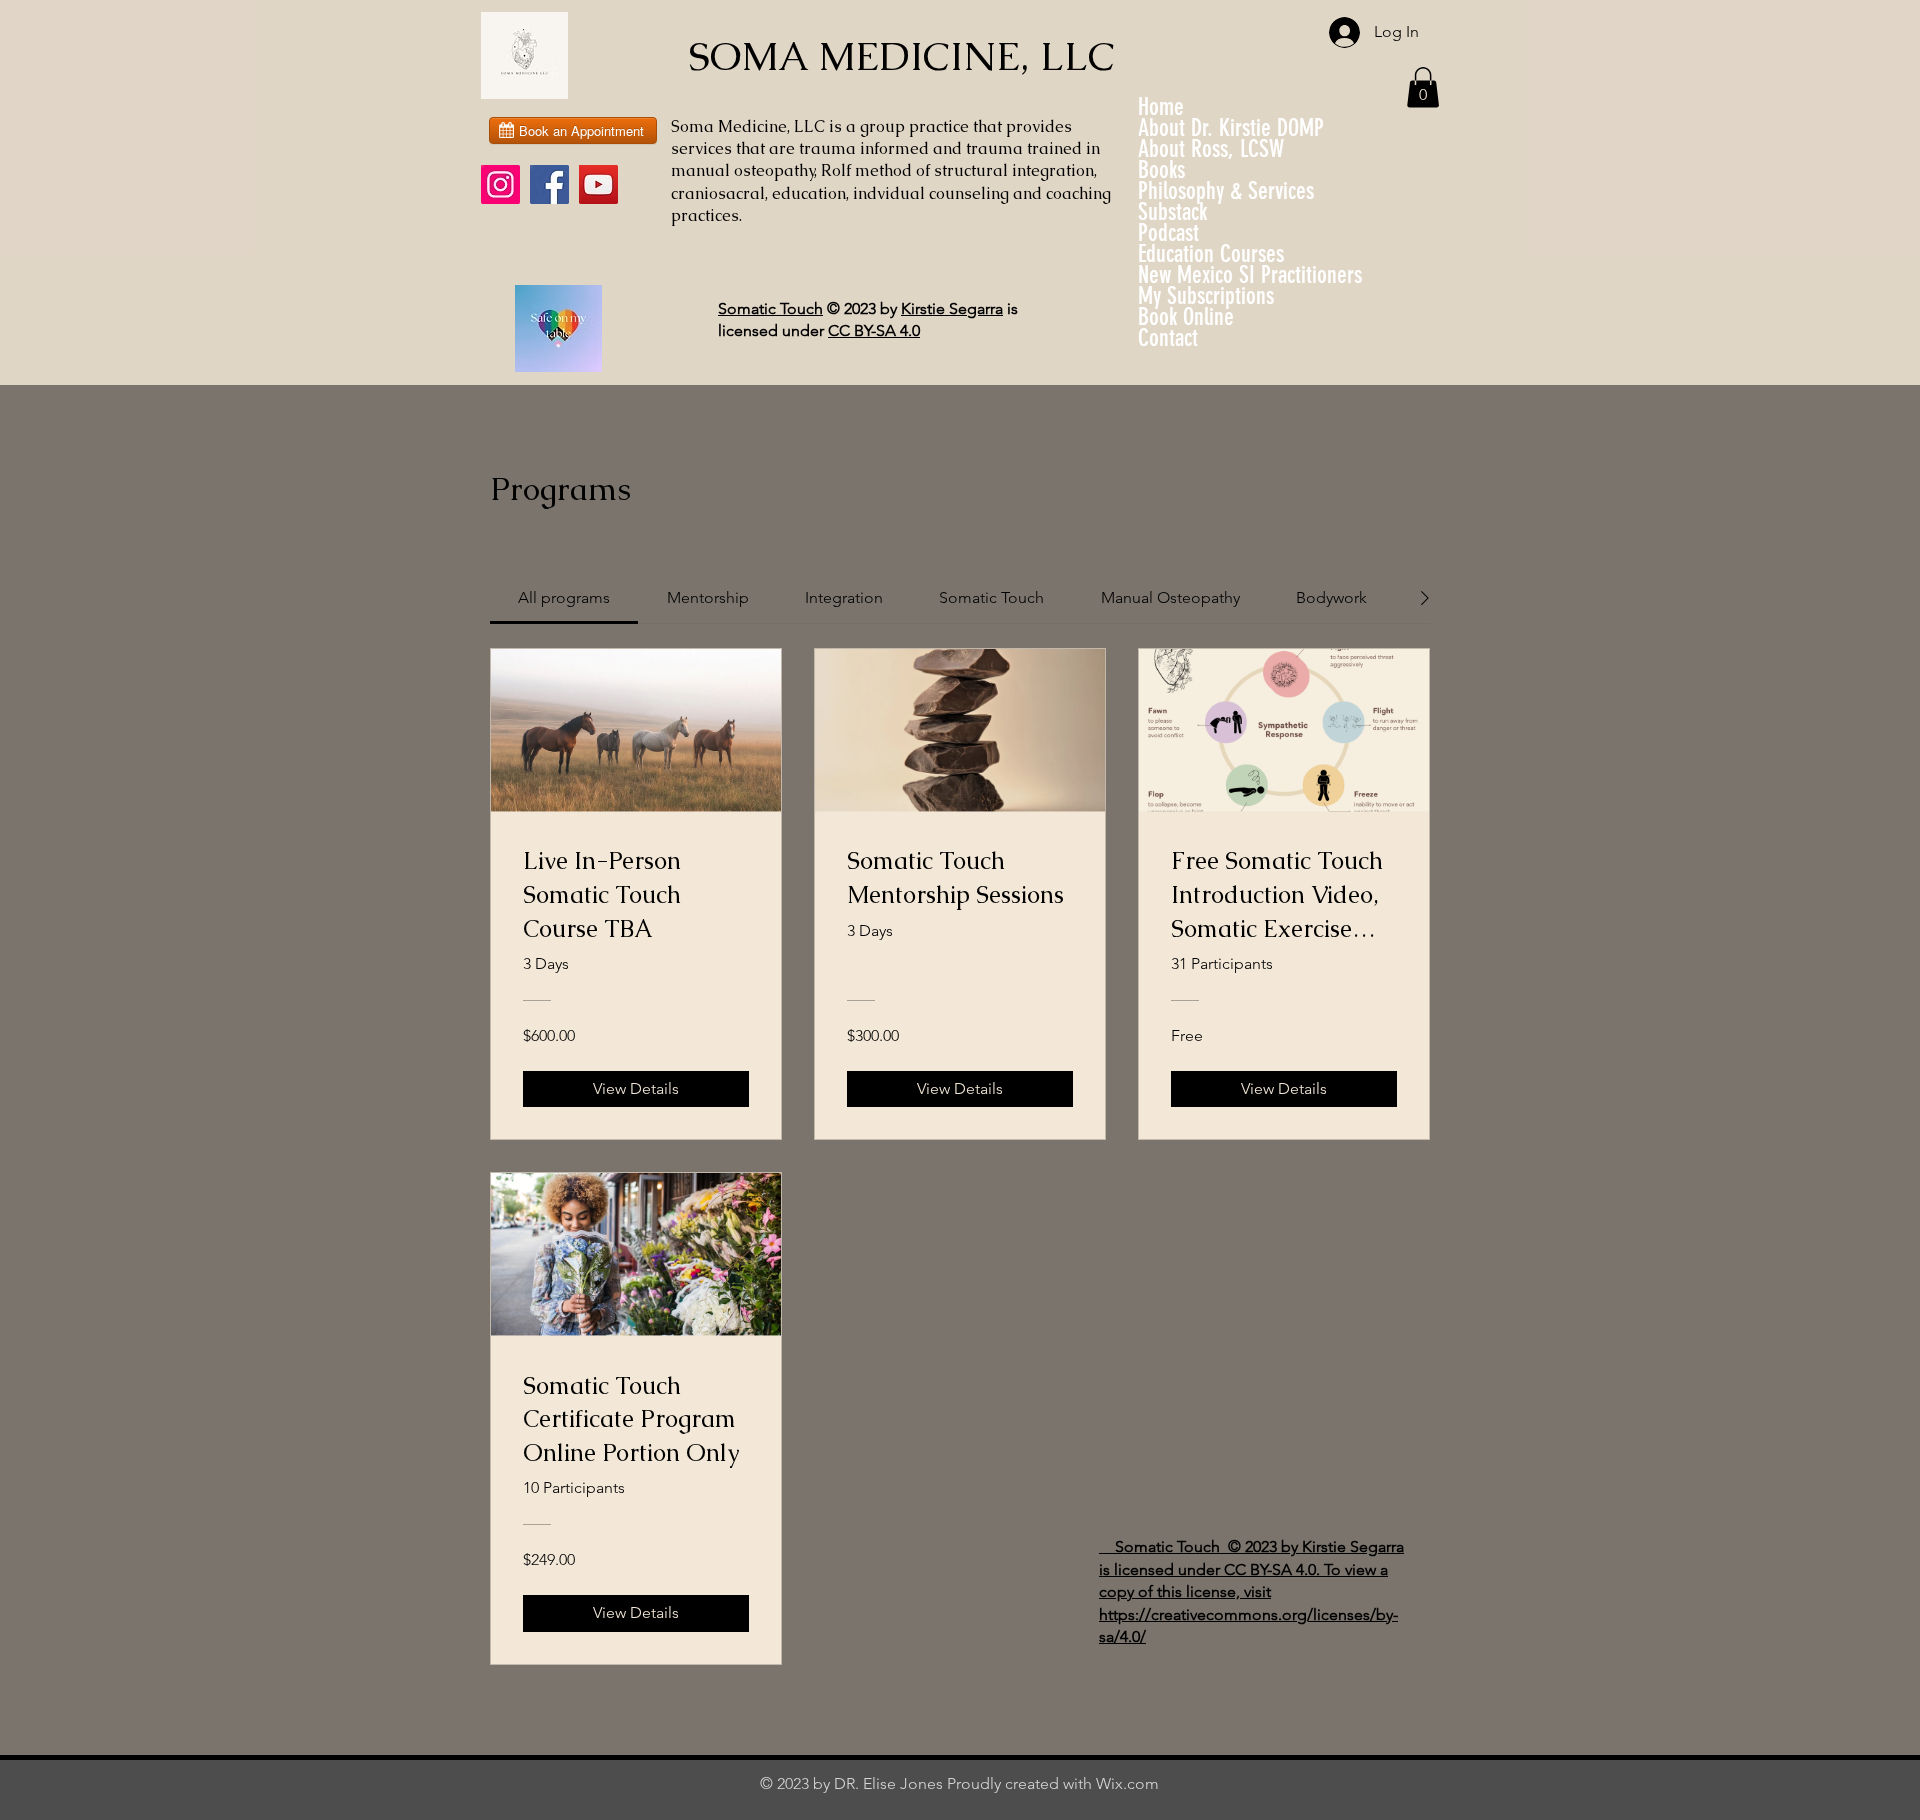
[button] (1423, 87)
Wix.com (1127, 1783)
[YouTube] (598, 184)
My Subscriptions (1206, 296)
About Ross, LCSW (1211, 149)
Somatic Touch (770, 308)
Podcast (1168, 233)
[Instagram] (500, 184)
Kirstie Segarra (952, 308)
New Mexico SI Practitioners (1250, 275)
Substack (1172, 212)
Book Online (1186, 317)
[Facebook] (549, 184)
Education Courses (1211, 254)
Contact (1168, 338)
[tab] (564, 598)
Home (1161, 107)
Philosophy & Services (1226, 191)
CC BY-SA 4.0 (874, 330)
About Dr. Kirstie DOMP (1231, 128)
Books (1161, 170)
